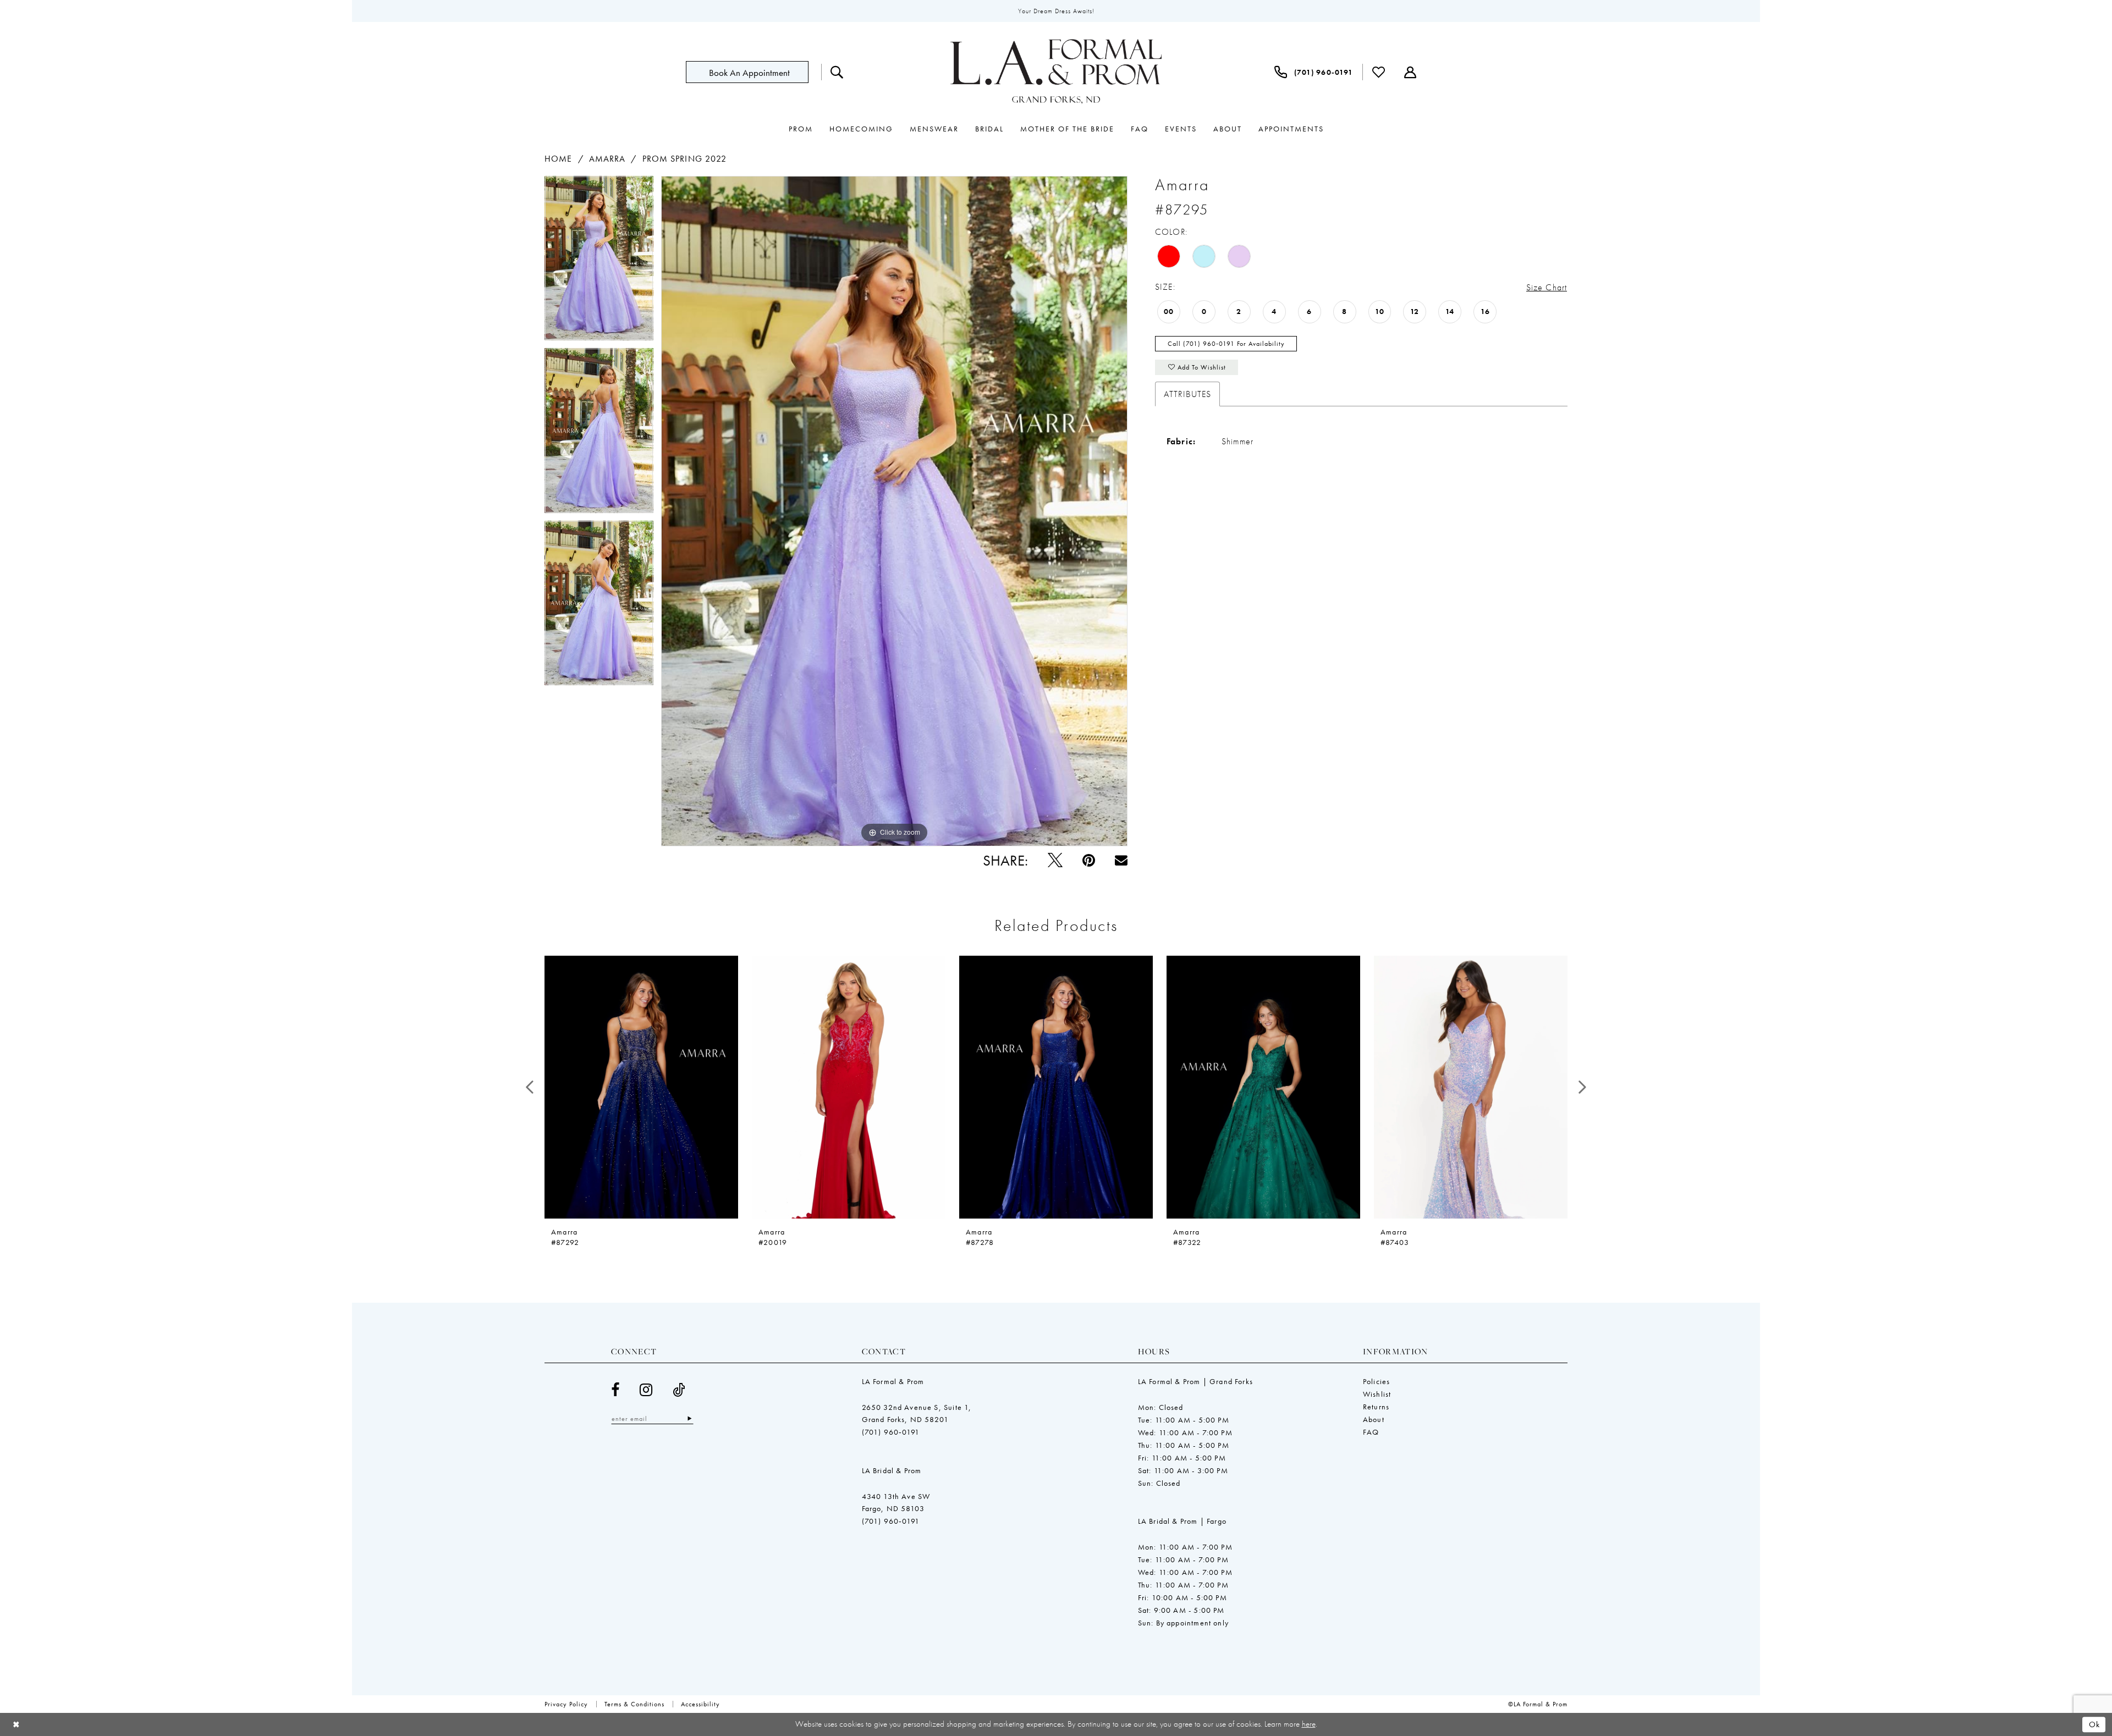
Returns (1376, 1407)
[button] (1410, 72)
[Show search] (837, 72)
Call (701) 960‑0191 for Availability (1226, 344)
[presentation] (641, 1087)
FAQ (1371, 1432)
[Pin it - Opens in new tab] (1089, 860)
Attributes (1187, 394)
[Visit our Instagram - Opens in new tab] (646, 1390)
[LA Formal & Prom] (1056, 72)
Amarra (607, 159)
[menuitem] (754, 72)
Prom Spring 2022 (685, 159)
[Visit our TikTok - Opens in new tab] (679, 1390)
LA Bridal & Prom (892, 1470)
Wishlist (1377, 1394)
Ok (2095, 1724)
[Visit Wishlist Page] (1379, 72)
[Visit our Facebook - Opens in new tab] (615, 1390)
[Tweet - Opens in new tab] (1055, 860)
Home (558, 159)
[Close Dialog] (16, 1724)
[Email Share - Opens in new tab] (1121, 860)
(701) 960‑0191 (891, 1432)
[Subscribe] (689, 1418)
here (1309, 1724)
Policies (1376, 1381)
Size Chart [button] (1547, 287)
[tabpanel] (599, 262)
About (1374, 1419)
